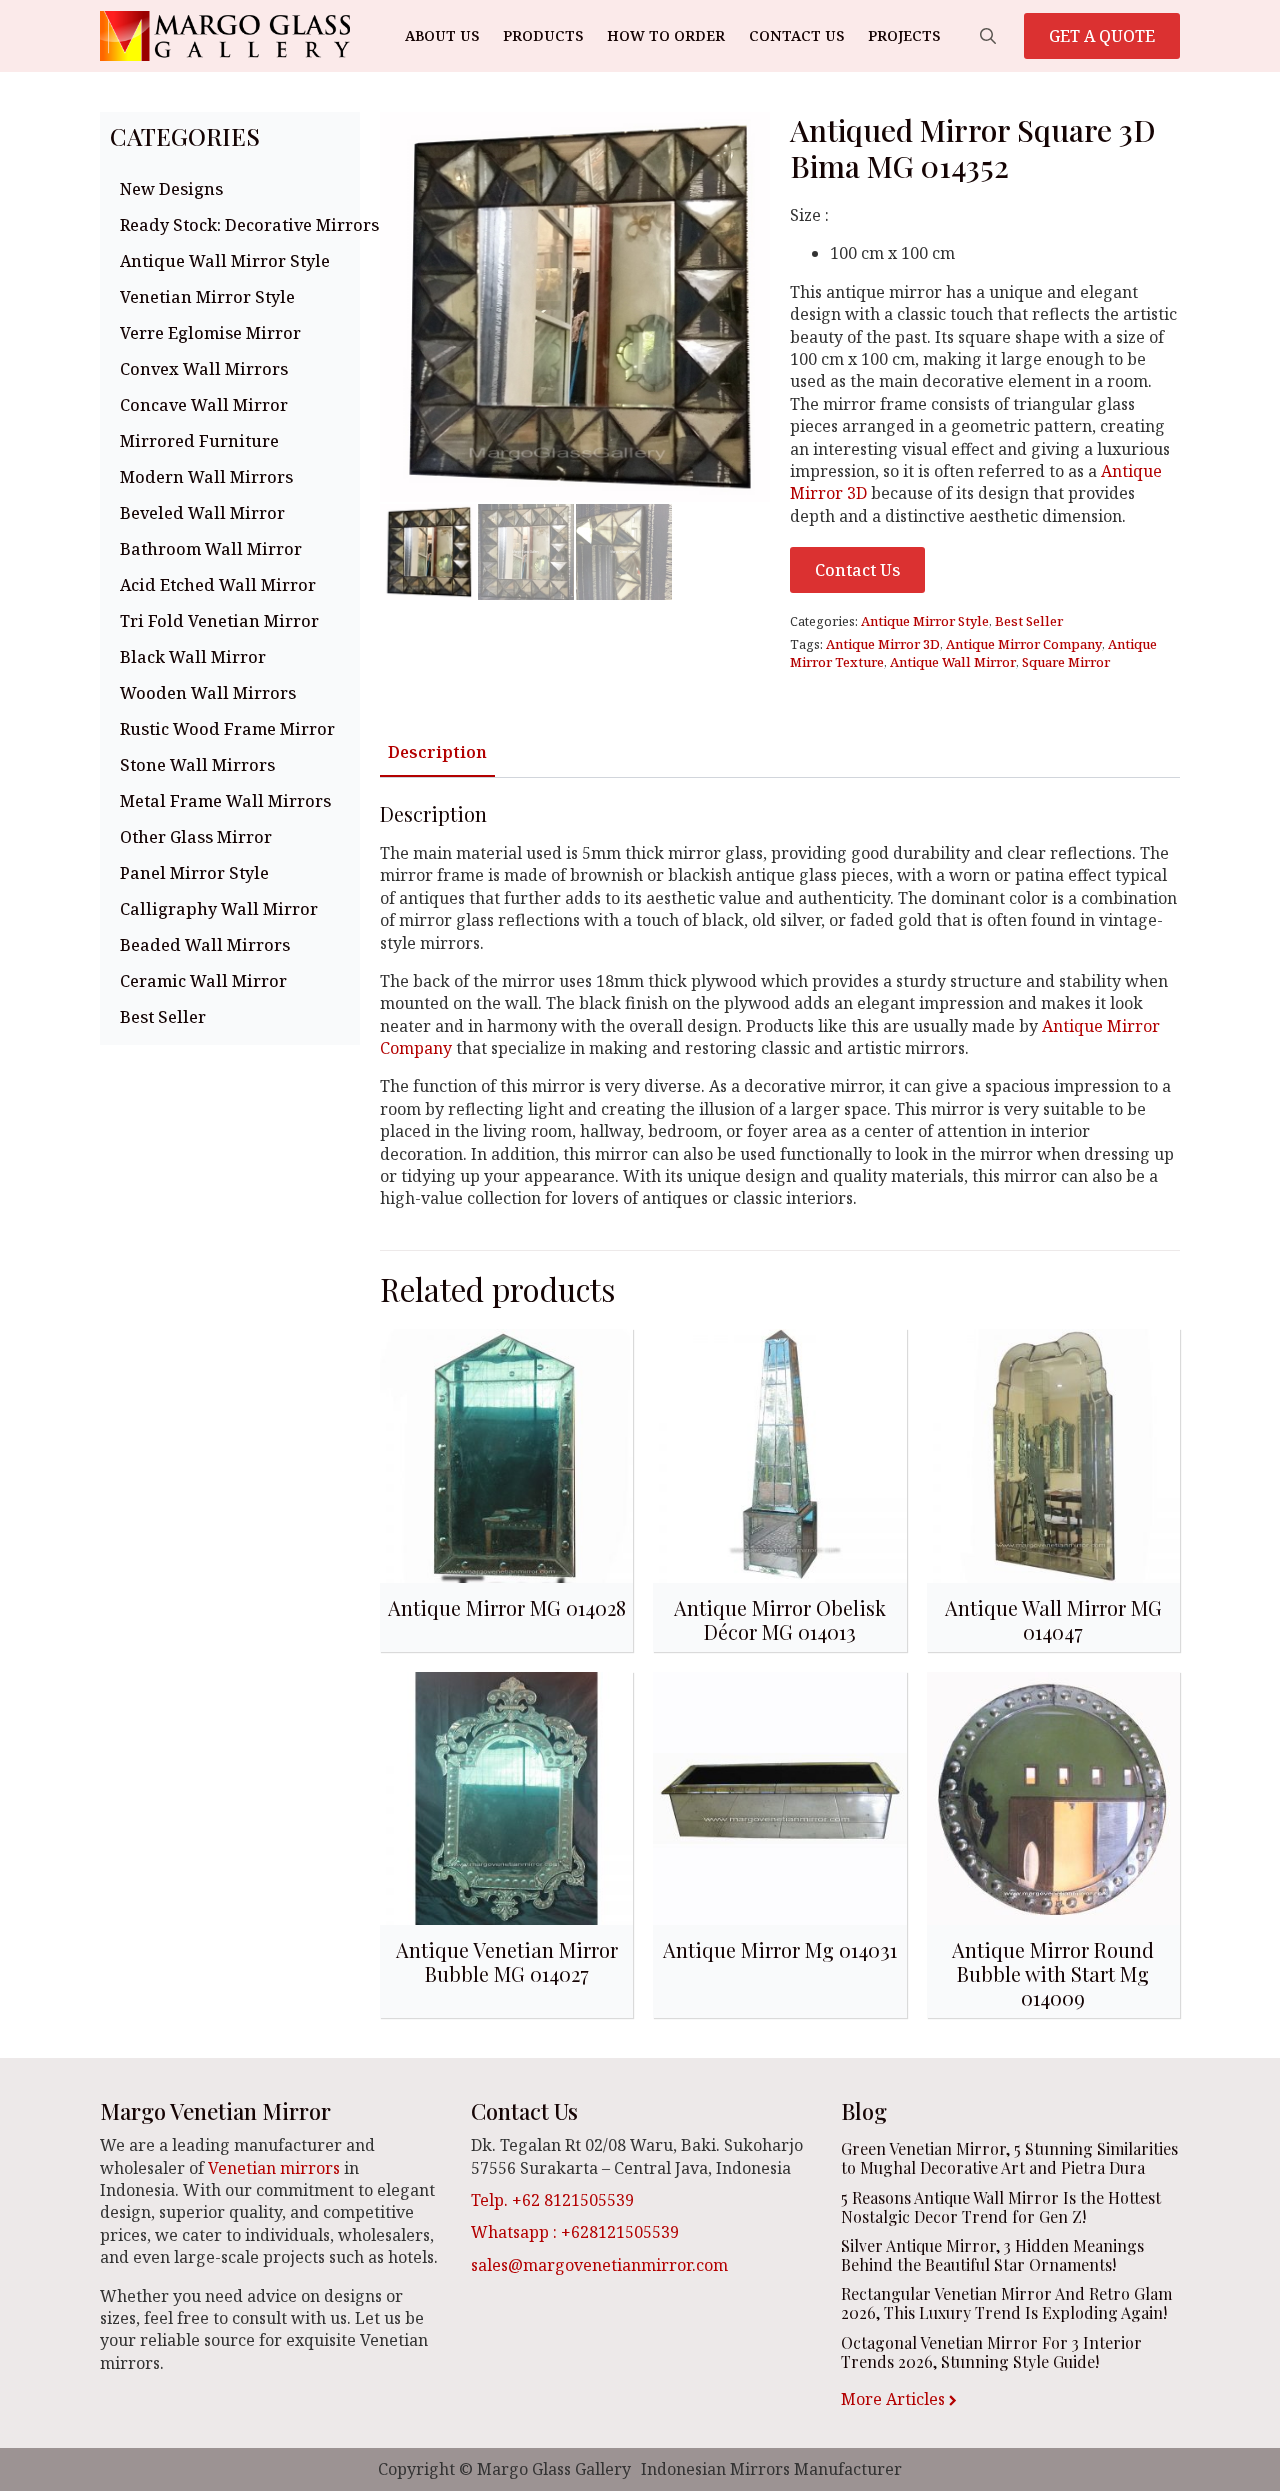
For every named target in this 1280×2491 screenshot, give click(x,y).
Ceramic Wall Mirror (203, 981)
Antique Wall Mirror (953, 662)
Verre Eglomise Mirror (210, 333)
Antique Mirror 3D (883, 644)
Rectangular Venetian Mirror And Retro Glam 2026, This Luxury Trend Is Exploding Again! (1006, 2303)
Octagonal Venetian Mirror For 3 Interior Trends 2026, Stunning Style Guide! (991, 2352)
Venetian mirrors (274, 2168)
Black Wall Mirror (193, 657)
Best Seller (163, 1017)
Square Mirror (1066, 662)
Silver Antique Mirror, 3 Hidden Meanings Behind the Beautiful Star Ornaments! (992, 2255)
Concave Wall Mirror (204, 405)
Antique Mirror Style (925, 621)
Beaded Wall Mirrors (205, 945)
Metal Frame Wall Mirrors (225, 801)
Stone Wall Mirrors (197, 765)
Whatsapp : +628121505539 (575, 2232)
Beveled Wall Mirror (202, 513)
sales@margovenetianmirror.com (599, 2265)
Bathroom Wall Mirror (211, 549)
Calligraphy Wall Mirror (219, 909)
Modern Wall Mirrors (206, 477)
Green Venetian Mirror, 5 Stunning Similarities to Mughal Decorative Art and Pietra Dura (1009, 2158)
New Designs (171, 189)
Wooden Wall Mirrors (208, 693)
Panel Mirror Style (194, 873)
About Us (442, 35)
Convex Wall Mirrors (204, 369)
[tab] (437, 752)
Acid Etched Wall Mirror (218, 585)
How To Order (666, 35)
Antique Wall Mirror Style (225, 261)
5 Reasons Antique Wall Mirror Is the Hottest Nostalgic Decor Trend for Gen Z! (1001, 2207)
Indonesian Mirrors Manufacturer (771, 2469)
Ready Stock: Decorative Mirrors (235, 225)
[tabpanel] (780, 1006)
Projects (904, 35)
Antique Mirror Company (1024, 644)
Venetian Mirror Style (207, 297)
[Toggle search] (988, 36)
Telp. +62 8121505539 (552, 2200)
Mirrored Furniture (199, 441)
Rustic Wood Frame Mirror (227, 729)
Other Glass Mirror (196, 837)
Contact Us (796, 35)
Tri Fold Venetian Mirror (219, 621)
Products (543, 35)
